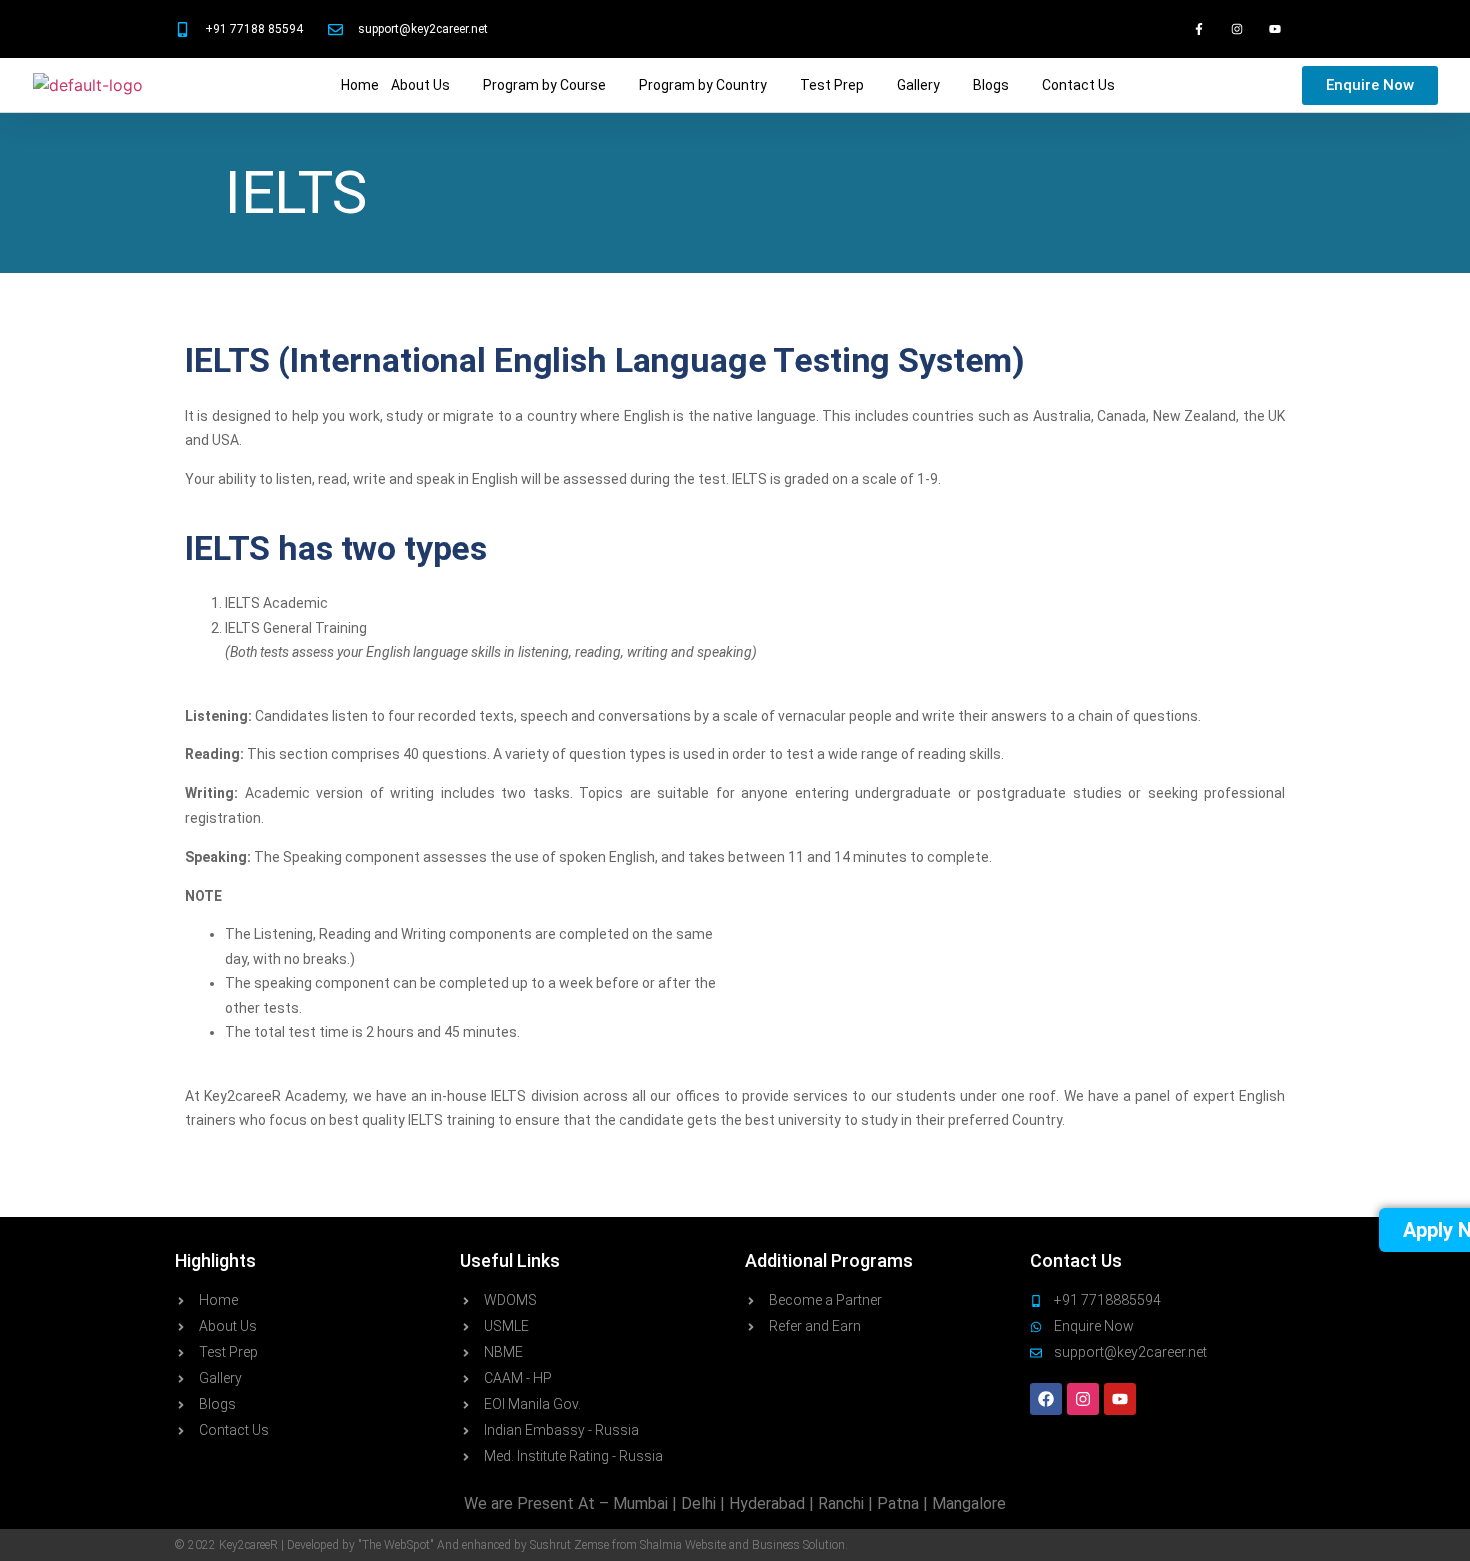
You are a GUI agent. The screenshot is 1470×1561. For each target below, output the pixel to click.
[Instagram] (1237, 29)
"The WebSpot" (396, 1545)
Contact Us (1078, 85)
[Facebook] (1046, 1399)
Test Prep (832, 85)
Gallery (918, 85)
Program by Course (544, 85)
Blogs (991, 85)
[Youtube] (1275, 29)
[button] (431, 85)
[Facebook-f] (1198, 29)
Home (360, 85)
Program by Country (703, 85)
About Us (420, 85)
